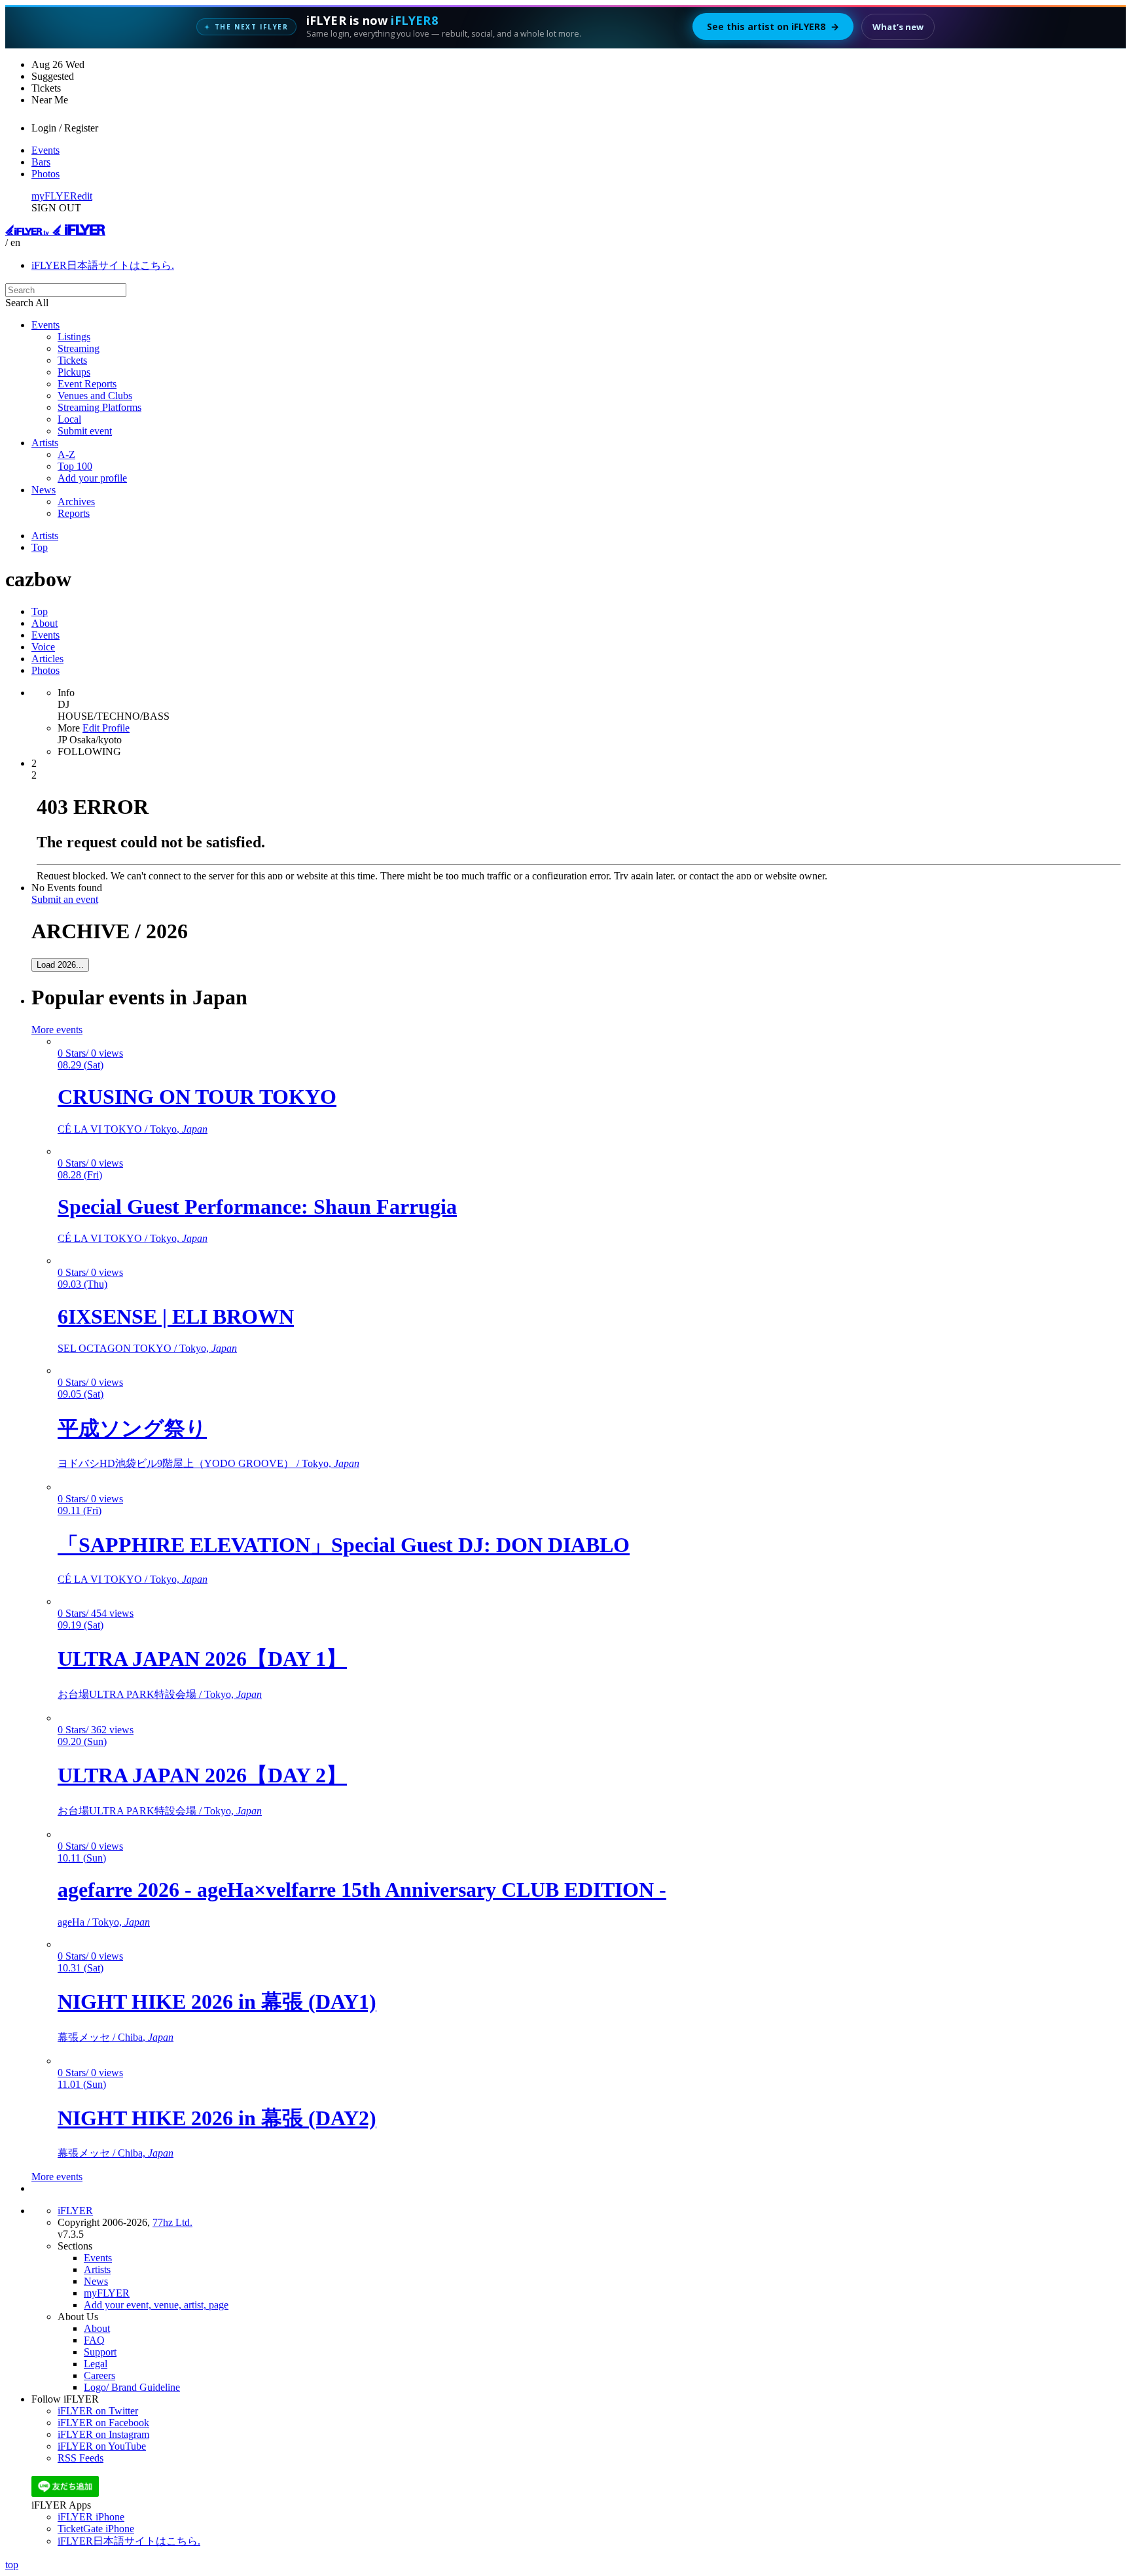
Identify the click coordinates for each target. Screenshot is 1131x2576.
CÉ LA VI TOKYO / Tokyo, (133, 1129)
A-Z (66, 454)
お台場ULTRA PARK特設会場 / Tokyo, (160, 1694)
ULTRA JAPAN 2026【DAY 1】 (202, 1659)
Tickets (72, 360)
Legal (96, 2364)
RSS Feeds (81, 2458)
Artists (45, 443)
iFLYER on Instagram (103, 2434)
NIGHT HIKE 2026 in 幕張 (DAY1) (217, 2002)
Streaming (79, 348)
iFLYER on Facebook (103, 2423)
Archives (76, 502)
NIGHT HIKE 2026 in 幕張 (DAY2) (217, 2118)
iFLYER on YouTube (102, 2446)
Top (40, 547)
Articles (47, 659)
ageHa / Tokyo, (104, 1922)
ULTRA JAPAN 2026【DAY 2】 (202, 1775)
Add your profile (92, 478)
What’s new (898, 27)
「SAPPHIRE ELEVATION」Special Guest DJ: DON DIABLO (344, 1545)
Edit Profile (106, 728)
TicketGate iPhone (96, 2529)
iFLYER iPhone (91, 2517)
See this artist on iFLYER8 (773, 26)
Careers (99, 2375)
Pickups (74, 372)
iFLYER (75, 2211)
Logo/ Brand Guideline (132, 2387)
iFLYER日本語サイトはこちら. (103, 265)
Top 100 (75, 466)
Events (45, 150)
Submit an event (65, 899)
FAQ (94, 2340)
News (44, 490)
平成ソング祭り (132, 1428)
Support (100, 2352)
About (45, 623)
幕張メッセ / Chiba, (116, 2037)
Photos (45, 174)
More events (57, 1030)
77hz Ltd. (172, 2222)
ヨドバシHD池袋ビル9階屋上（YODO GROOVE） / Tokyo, (208, 1463)
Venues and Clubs (95, 396)
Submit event (85, 431)
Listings (74, 337)
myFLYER (54, 196)
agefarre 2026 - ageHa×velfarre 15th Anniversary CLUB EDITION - (362, 1890)
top (12, 2565)
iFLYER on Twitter (98, 2411)
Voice (43, 647)
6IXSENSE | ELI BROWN (176, 1316)
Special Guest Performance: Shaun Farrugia (257, 1207)
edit (85, 196)
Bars (41, 162)
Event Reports (87, 384)
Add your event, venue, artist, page (156, 2305)
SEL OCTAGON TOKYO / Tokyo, (147, 1348)
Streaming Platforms (99, 407)
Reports (74, 513)
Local (69, 419)
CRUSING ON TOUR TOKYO (197, 1097)
